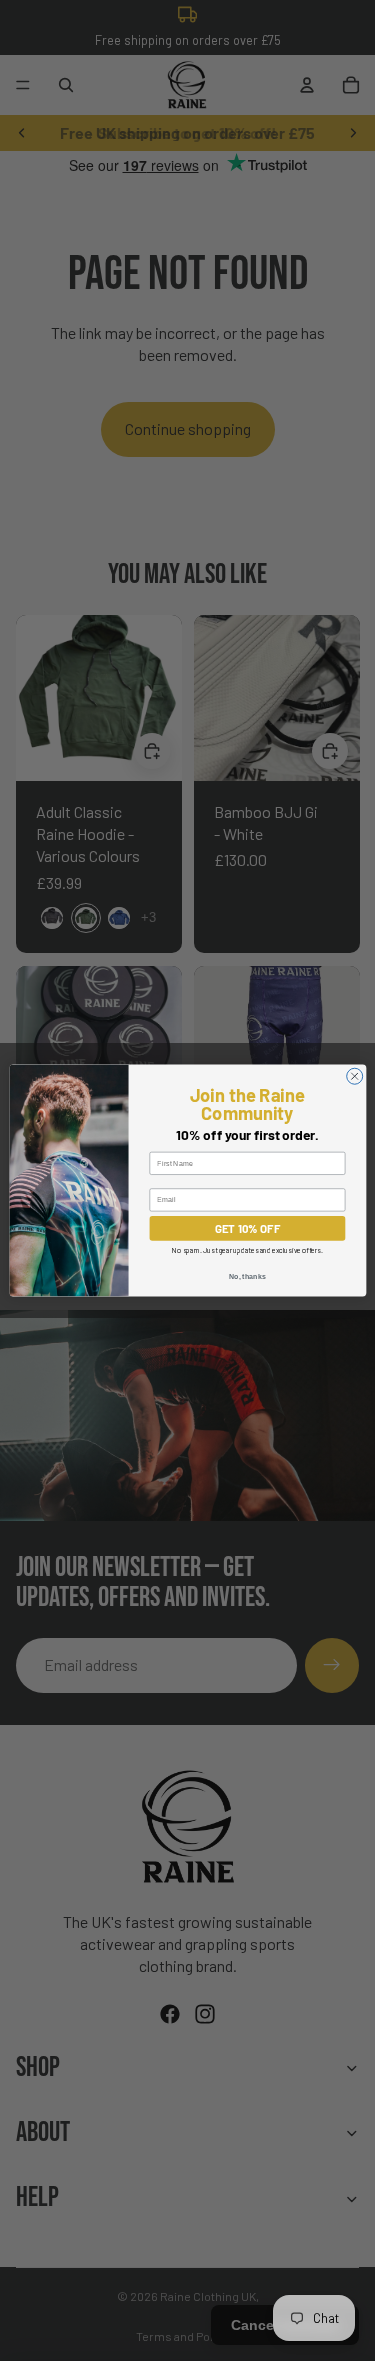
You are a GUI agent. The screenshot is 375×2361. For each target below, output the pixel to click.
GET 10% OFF (246, 1228)
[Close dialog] (354, 1076)
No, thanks (247, 1276)
